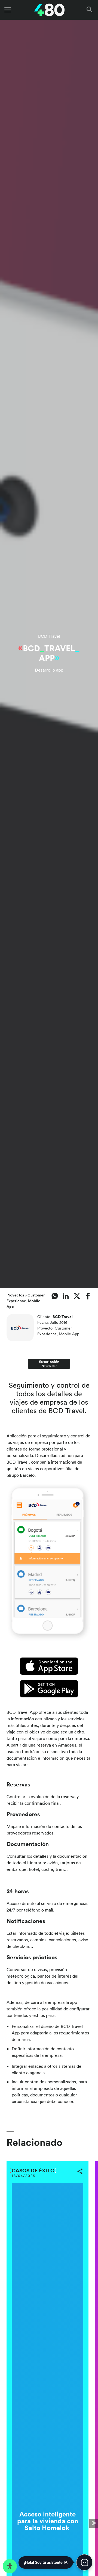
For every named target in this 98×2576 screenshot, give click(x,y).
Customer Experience (26, 1298)
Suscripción (49, 1364)
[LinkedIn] (66, 1296)
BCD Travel (49, 636)
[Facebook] (88, 1296)
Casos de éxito (33, 2170)
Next (94, 2523)
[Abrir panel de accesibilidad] (10, 2566)
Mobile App (69, 1334)
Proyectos (16, 1295)
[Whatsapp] (55, 1296)
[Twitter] (77, 1296)
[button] (91, 10)
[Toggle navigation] (8, 10)
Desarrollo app (49, 670)
